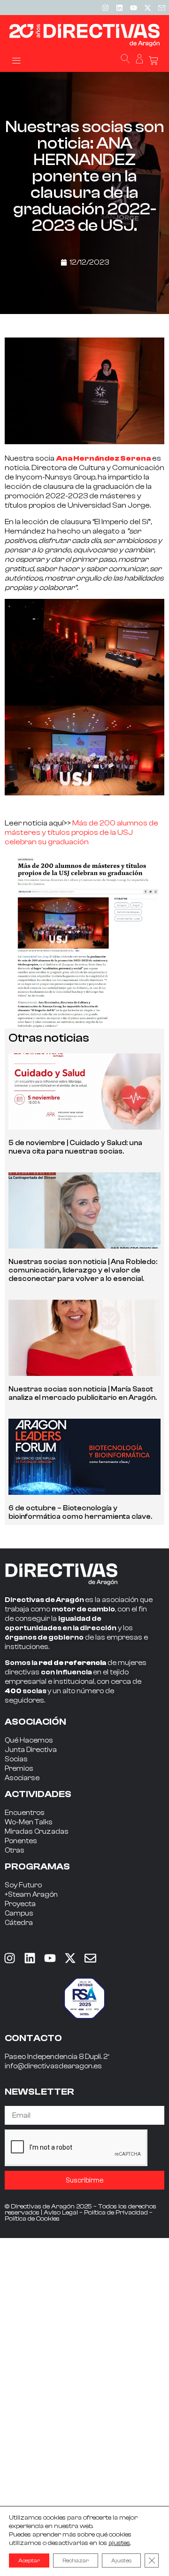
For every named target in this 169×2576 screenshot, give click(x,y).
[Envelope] (90, 1958)
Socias (16, 1759)
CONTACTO (33, 2038)
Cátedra (19, 1923)
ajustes (119, 2543)
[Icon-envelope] (161, 8)
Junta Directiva (31, 1750)
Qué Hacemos (29, 1740)
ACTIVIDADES (38, 1794)
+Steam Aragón (31, 1895)
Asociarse (22, 1778)
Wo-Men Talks (29, 1822)
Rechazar (76, 2560)
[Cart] (154, 61)
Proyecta (20, 1904)
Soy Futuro (23, 1885)
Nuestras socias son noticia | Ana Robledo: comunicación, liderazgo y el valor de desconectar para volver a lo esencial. (83, 1270)
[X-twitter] (147, 8)
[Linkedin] (119, 8)
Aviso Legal (61, 2213)
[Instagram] (105, 8)
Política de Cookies (32, 2219)
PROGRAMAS (37, 1866)
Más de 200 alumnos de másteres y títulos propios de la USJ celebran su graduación (81, 832)
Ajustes (121, 2560)
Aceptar (29, 2560)
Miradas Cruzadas (37, 1832)
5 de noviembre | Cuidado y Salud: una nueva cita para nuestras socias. (75, 1147)
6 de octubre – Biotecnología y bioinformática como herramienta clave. (80, 1512)
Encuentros (25, 1813)
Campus (19, 1913)
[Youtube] (133, 8)
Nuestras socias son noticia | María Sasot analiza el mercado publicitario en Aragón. (83, 1394)
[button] (16, 60)
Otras (15, 1850)
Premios (19, 1769)
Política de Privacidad (116, 2213)
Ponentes (21, 1841)
